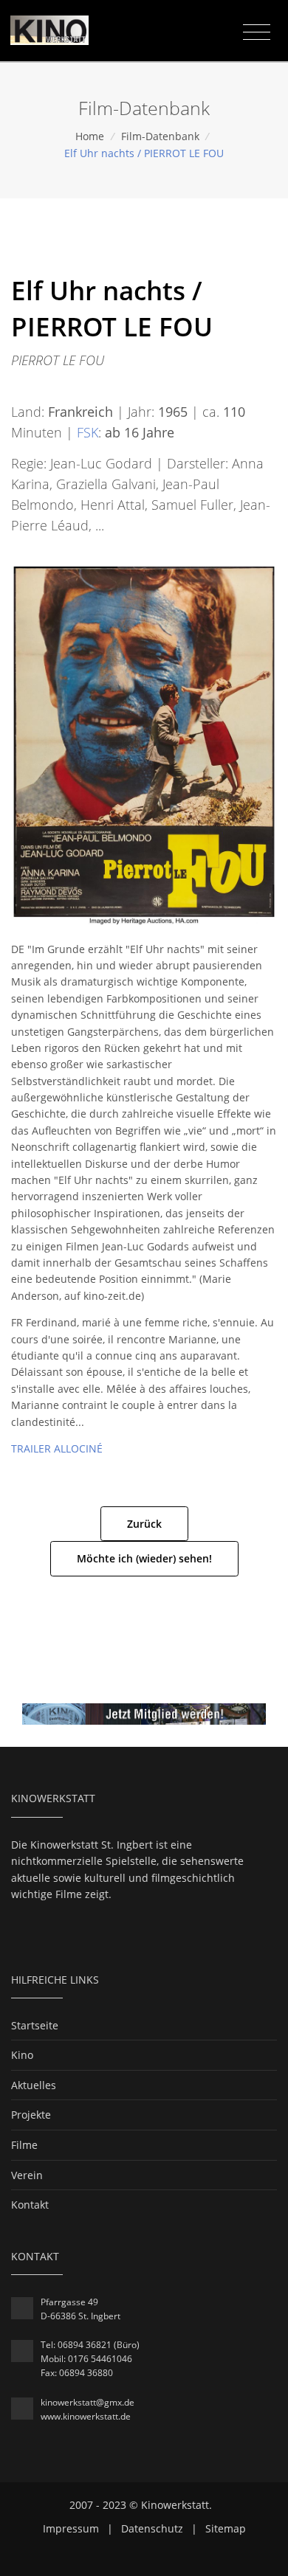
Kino (22, 2055)
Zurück (144, 1524)
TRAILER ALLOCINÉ (57, 1448)
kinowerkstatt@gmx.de (88, 2402)
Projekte (31, 2115)
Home (90, 136)
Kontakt (30, 2205)
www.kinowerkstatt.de (86, 2416)
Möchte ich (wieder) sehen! (144, 1558)
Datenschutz (152, 2528)
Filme (24, 2145)
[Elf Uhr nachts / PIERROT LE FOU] (144, 744)
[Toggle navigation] (257, 32)
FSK (88, 432)
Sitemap (226, 2528)
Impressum (71, 2528)
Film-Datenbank (160, 136)
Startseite (35, 2025)
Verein (27, 2175)
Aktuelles (34, 2085)
